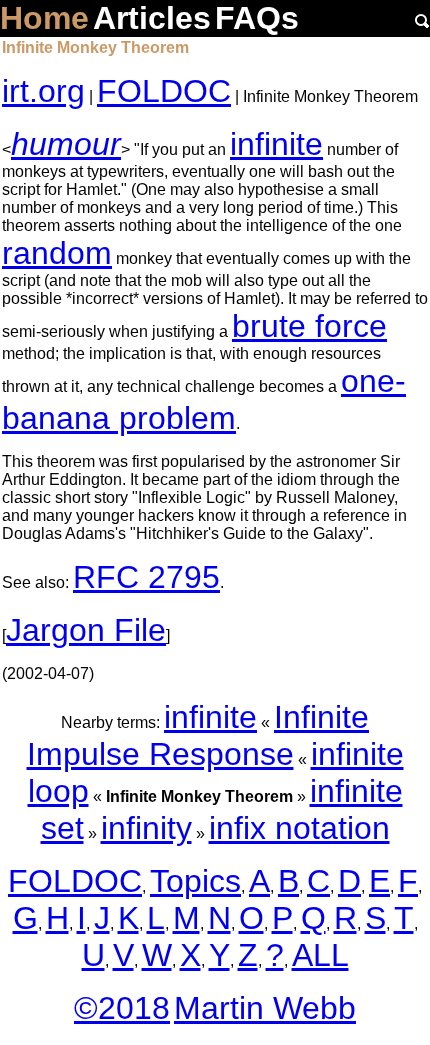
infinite (276, 144)
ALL (320, 955)
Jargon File (86, 630)
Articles (152, 18)
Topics (195, 881)
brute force (309, 326)
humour (66, 144)
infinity (146, 828)
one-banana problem (204, 399)
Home (44, 18)
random (57, 253)
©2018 (122, 1008)
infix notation (299, 828)
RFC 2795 (146, 577)
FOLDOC (164, 91)
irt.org (43, 91)
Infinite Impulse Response (198, 735)
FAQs (257, 18)
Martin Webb (265, 1008)
